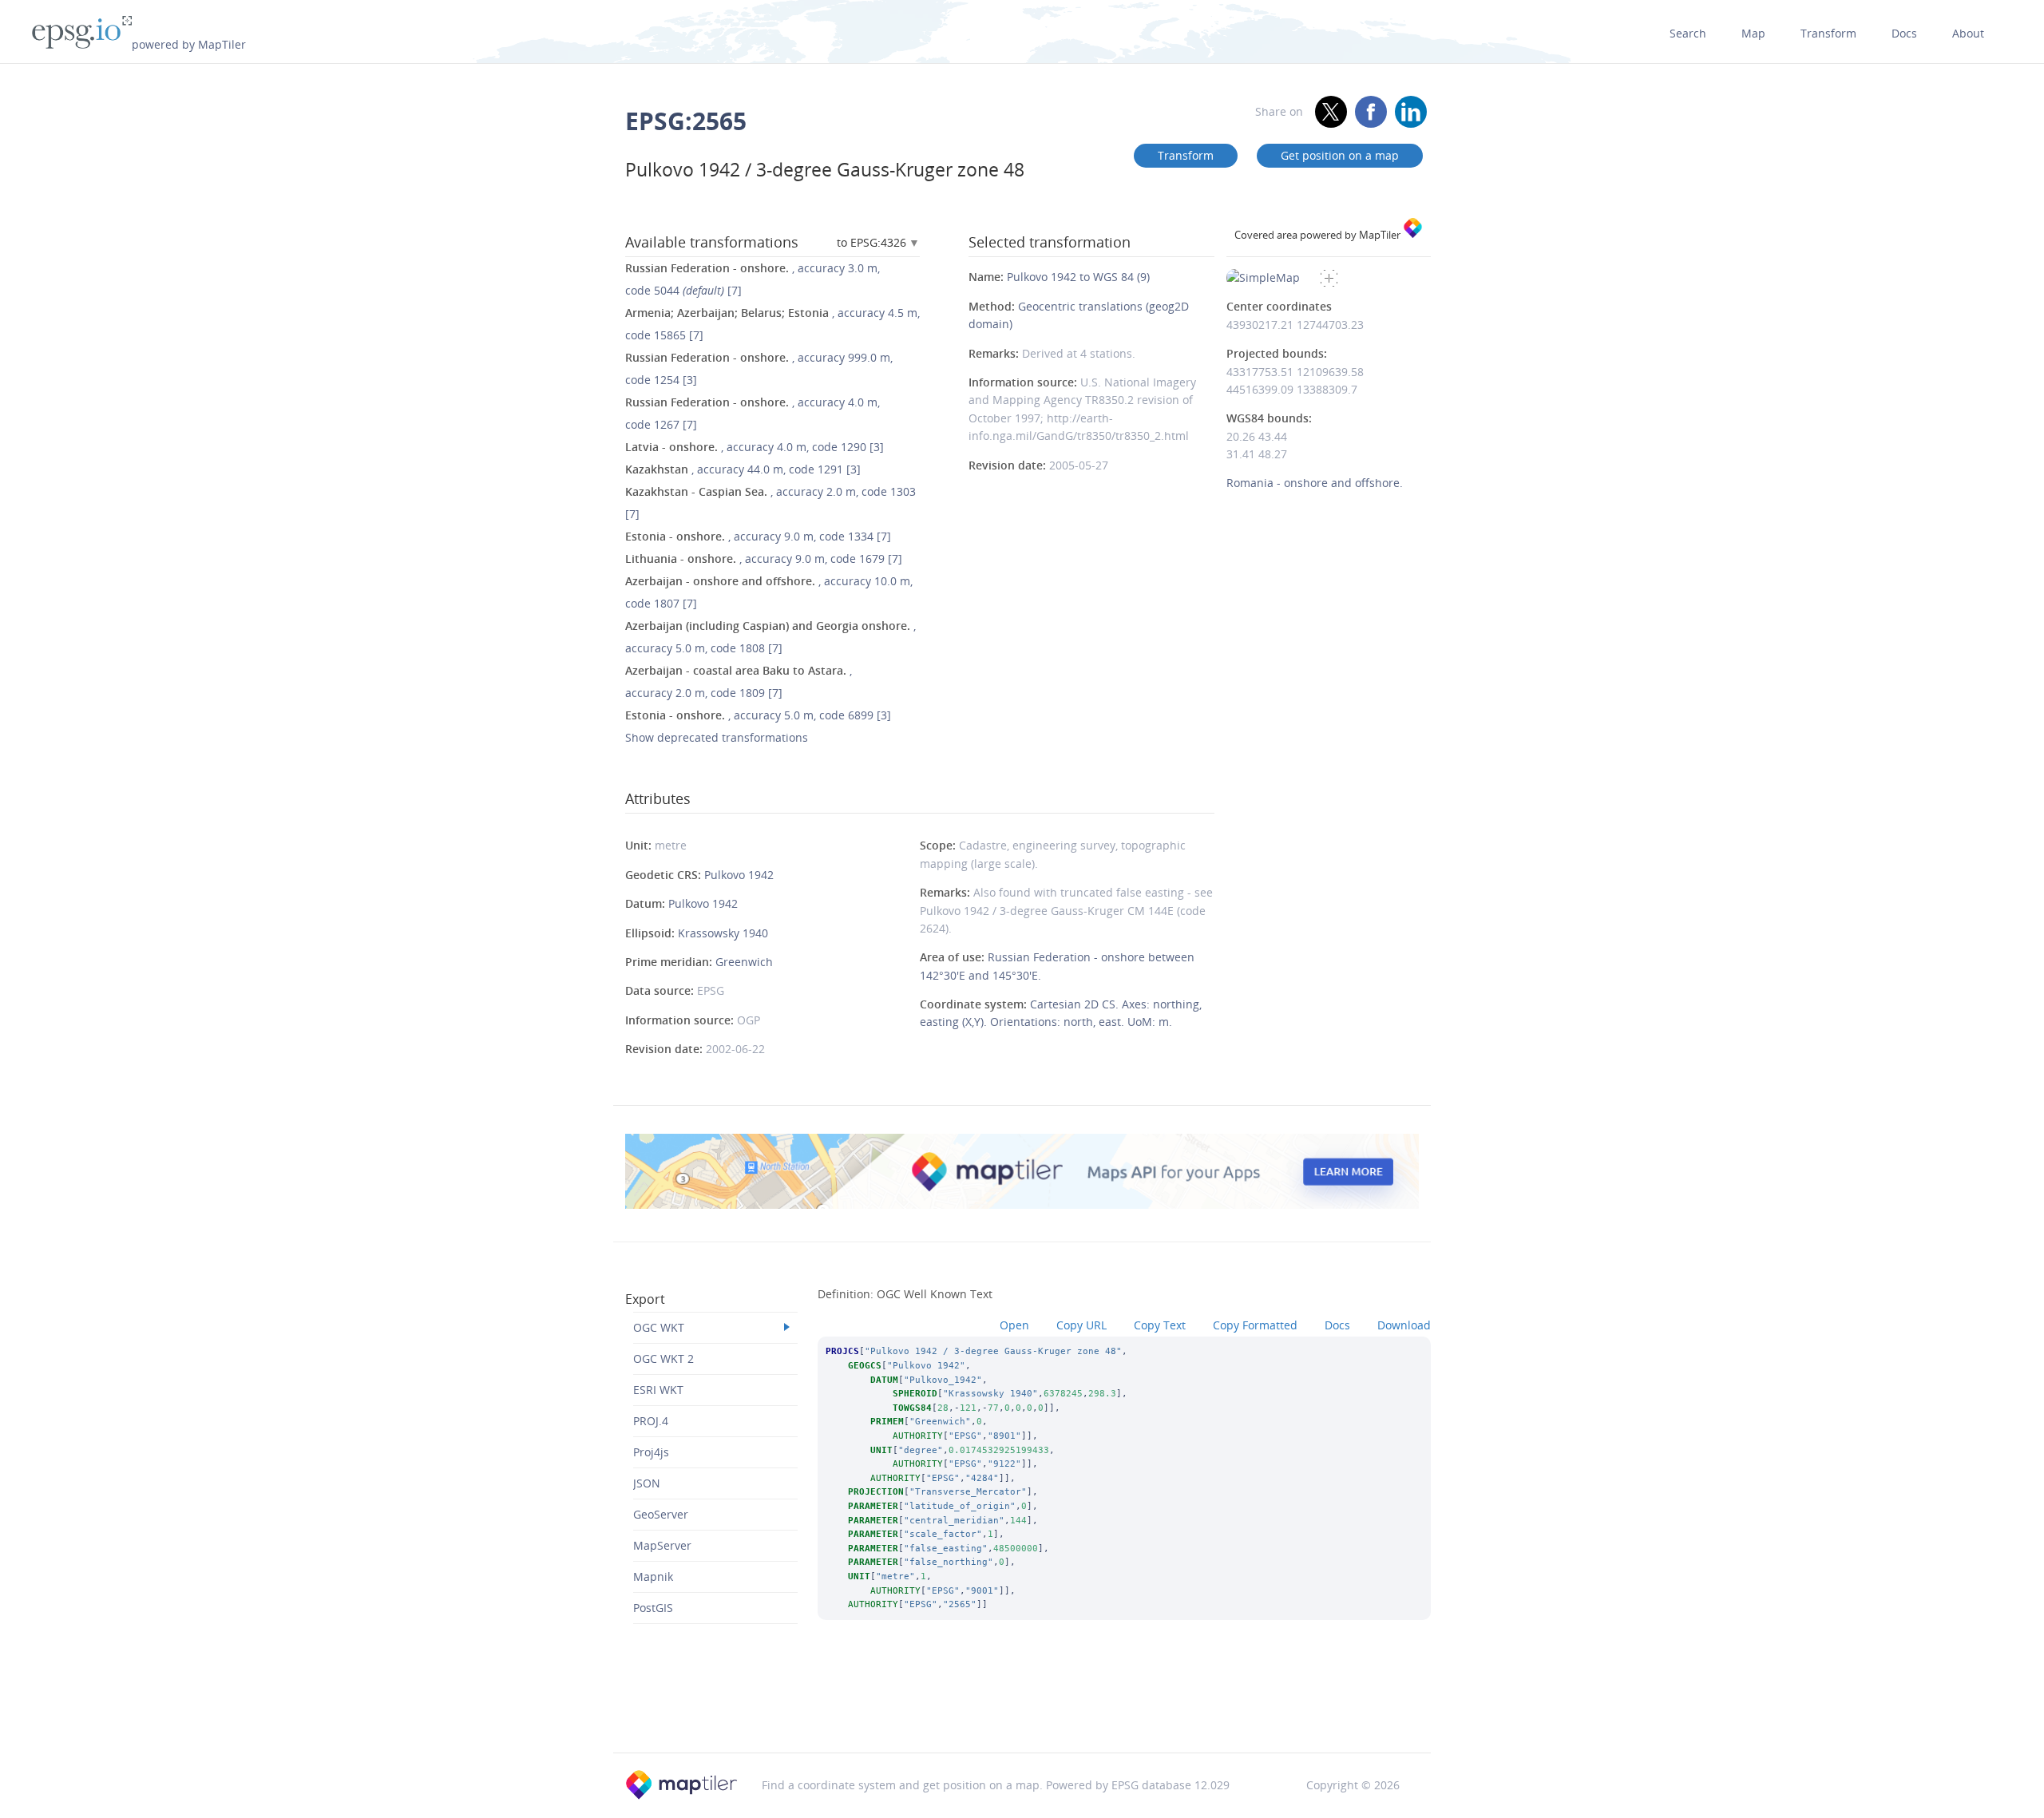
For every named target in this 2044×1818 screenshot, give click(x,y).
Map (1753, 33)
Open (1014, 1325)
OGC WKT (659, 1327)
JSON (647, 1483)
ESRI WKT (658, 1390)
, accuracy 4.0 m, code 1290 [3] (755, 447)
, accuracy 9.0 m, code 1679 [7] (764, 558)
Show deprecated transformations (717, 737)
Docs (1904, 33)
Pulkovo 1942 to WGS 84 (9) (1078, 277)
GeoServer (661, 1514)
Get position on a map (1340, 155)
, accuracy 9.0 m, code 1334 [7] (758, 536)
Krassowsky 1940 (723, 933)
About (1968, 33)
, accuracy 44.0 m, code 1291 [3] (743, 469)
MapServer (662, 1545)
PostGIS (653, 1608)
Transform (1828, 33)
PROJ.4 (651, 1421)
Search (1688, 33)
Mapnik (653, 1576)
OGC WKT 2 (664, 1359)
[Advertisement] (1022, 1712)
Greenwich (744, 962)
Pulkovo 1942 (739, 875)
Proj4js (651, 1452)
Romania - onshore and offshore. (1315, 483)
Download (1404, 1325)
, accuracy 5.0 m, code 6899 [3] (758, 715)
